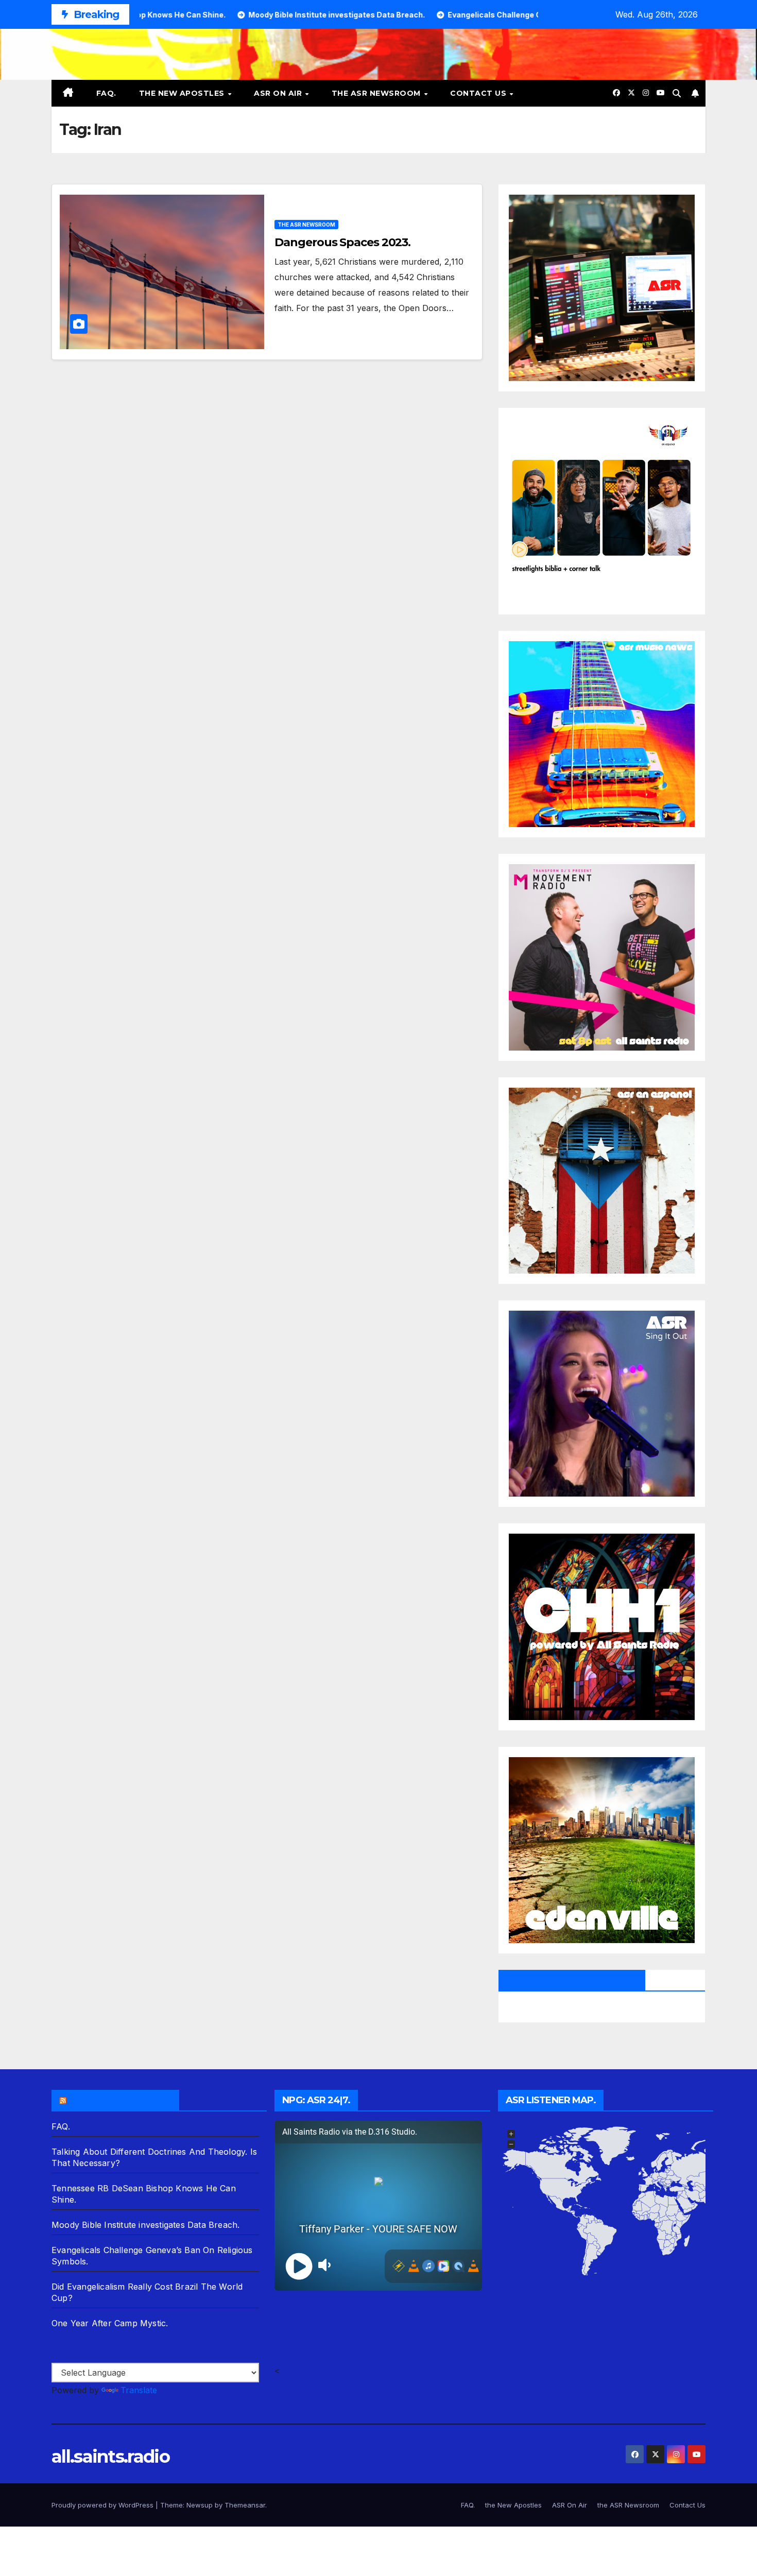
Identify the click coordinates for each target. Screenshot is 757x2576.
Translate (139, 2390)
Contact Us (479, 93)
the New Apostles (183, 93)
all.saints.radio (110, 2457)
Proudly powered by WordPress (104, 2505)
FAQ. (106, 93)
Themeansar (245, 2505)
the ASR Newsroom (377, 93)
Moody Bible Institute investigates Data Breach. (145, 2225)
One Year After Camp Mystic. (110, 2323)
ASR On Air (279, 93)
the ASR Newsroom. (120, 2100)
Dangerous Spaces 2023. (342, 242)
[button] (677, 93)
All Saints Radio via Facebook (572, 1980)
